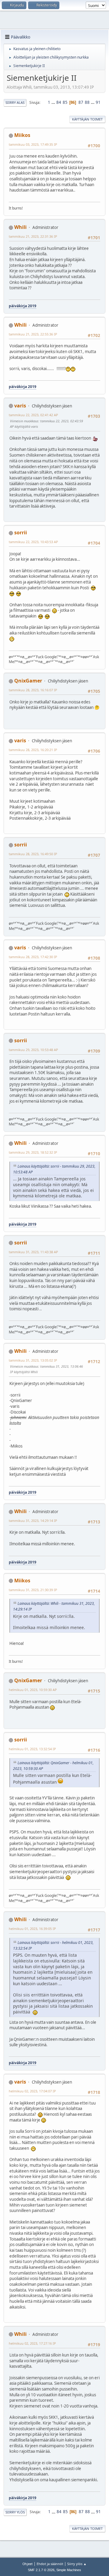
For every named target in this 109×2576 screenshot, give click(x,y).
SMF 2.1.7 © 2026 (41, 2570)
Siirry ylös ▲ (77, 2564)
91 (98, 102)
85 (65, 102)
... (54, 102)
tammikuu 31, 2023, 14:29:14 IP (33, 1521)
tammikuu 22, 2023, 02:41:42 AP (33, 415)
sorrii (21, 533)
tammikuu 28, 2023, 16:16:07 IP (33, 690)
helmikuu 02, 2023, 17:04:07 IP (32, 2091)
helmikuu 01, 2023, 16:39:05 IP (32, 1929)
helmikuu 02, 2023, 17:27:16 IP (32, 2343)
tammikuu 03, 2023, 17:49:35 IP (33, 144)
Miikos (22, 135)
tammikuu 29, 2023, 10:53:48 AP (33, 1050)
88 (87, 102)
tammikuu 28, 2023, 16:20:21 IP (33, 750)
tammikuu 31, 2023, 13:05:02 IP (33, 1360)
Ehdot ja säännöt (50, 2564)
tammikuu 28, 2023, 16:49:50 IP (33, 854)
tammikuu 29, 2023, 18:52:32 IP (33, 1152)
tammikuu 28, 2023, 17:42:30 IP (33, 957)
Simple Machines (69, 2570)
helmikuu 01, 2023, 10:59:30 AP (33, 1690)
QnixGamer (28, 681)
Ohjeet (28, 2564)
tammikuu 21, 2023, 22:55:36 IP (33, 334)
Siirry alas (15, 102)
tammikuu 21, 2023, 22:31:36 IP (33, 236)
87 (81, 102)
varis (20, 406)
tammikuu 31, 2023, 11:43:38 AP (33, 1252)
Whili (20, 227)
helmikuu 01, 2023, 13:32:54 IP (32, 1749)
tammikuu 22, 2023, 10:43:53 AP (33, 542)
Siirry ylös (15, 2512)
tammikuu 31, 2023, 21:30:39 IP (33, 1590)
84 (59, 102)
